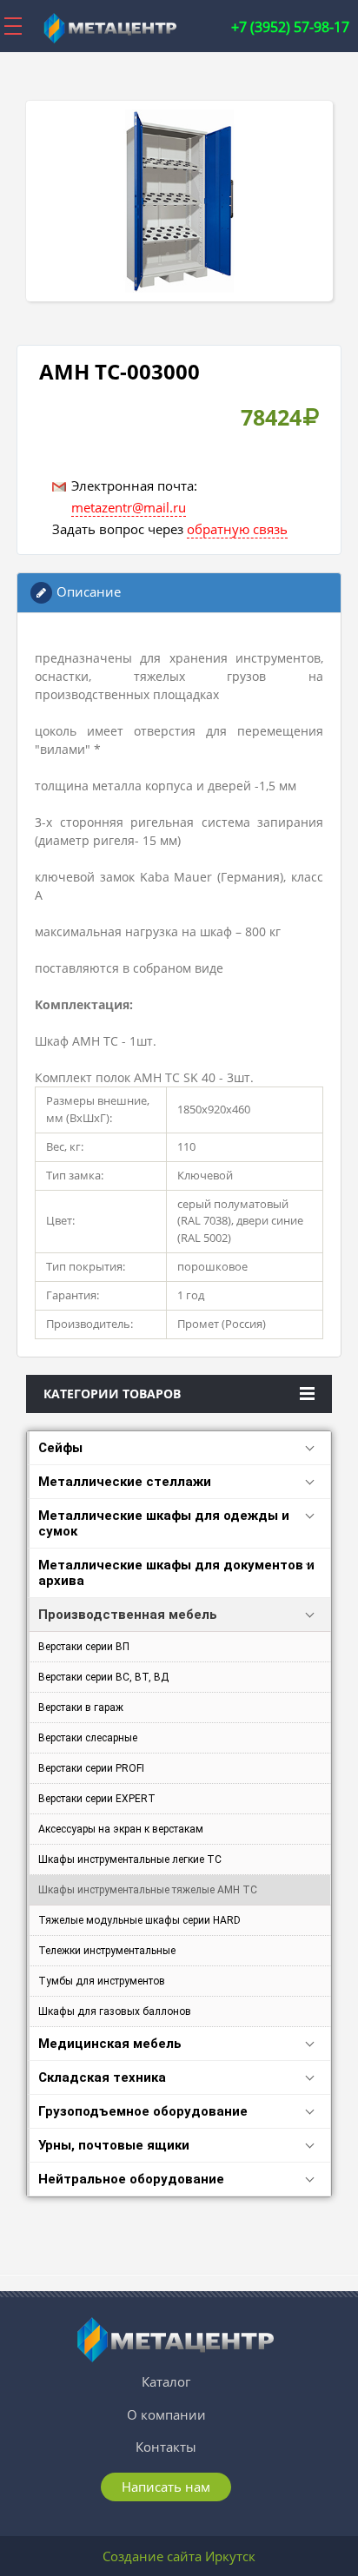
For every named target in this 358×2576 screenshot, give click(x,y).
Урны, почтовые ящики (114, 2145)
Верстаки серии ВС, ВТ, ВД (103, 1677)
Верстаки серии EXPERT (97, 1799)
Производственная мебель (128, 1615)
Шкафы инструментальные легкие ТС (130, 1859)
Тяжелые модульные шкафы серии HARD (139, 1920)
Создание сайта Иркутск (179, 2556)
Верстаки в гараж (81, 1707)
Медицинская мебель (110, 2044)
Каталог (166, 2381)
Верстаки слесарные (88, 1738)
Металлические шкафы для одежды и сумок (164, 1523)
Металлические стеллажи (125, 1482)
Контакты (166, 2447)
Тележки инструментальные (107, 1951)
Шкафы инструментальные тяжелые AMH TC (148, 1890)
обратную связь (237, 529)
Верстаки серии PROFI (91, 1768)
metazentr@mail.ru (129, 507)
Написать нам (166, 2487)
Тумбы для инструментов (102, 1981)
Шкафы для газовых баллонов (115, 2011)
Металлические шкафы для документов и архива (176, 1573)
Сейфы (60, 1448)
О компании (166, 2414)
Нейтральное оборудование (131, 2179)
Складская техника (102, 2077)
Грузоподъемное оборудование (143, 2111)
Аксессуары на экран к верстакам (121, 1829)
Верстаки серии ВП (84, 1647)
